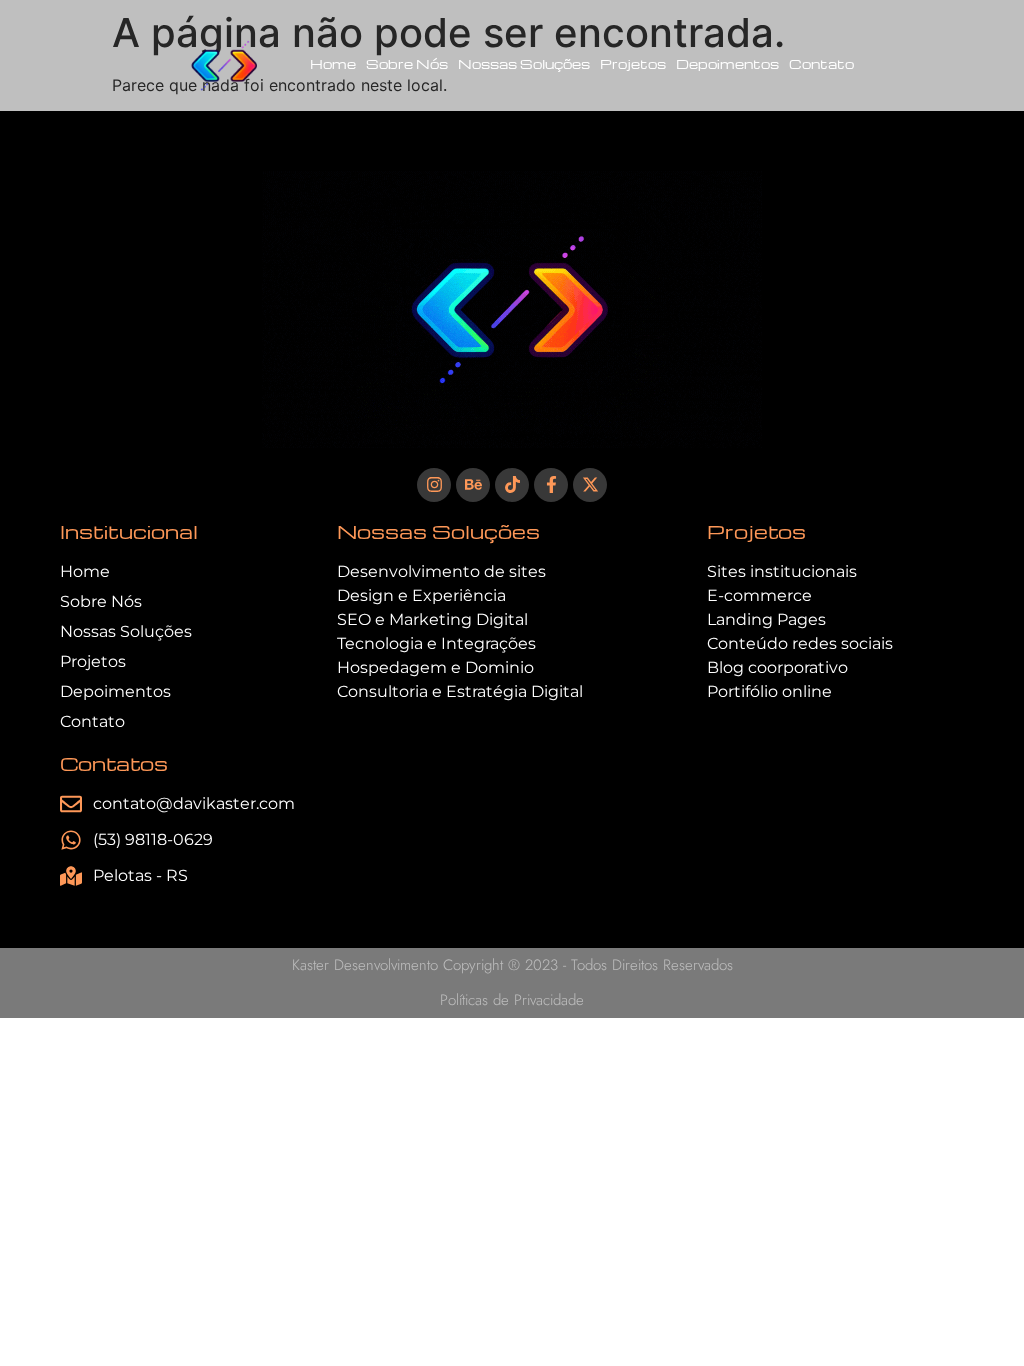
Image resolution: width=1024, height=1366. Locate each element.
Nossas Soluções (524, 63)
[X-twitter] (590, 485)
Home (333, 63)
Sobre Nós (407, 63)
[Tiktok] (512, 485)
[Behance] (473, 485)
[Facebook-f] (551, 485)
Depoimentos (727, 63)
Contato (821, 63)
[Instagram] (434, 485)
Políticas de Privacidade (512, 1000)
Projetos (633, 63)
